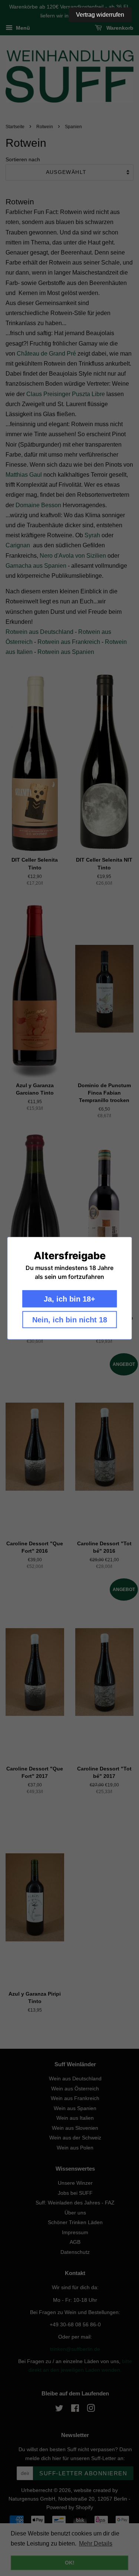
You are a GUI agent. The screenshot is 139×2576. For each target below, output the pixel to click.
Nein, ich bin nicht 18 (70, 1319)
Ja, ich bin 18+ (69, 1299)
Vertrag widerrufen (100, 15)
